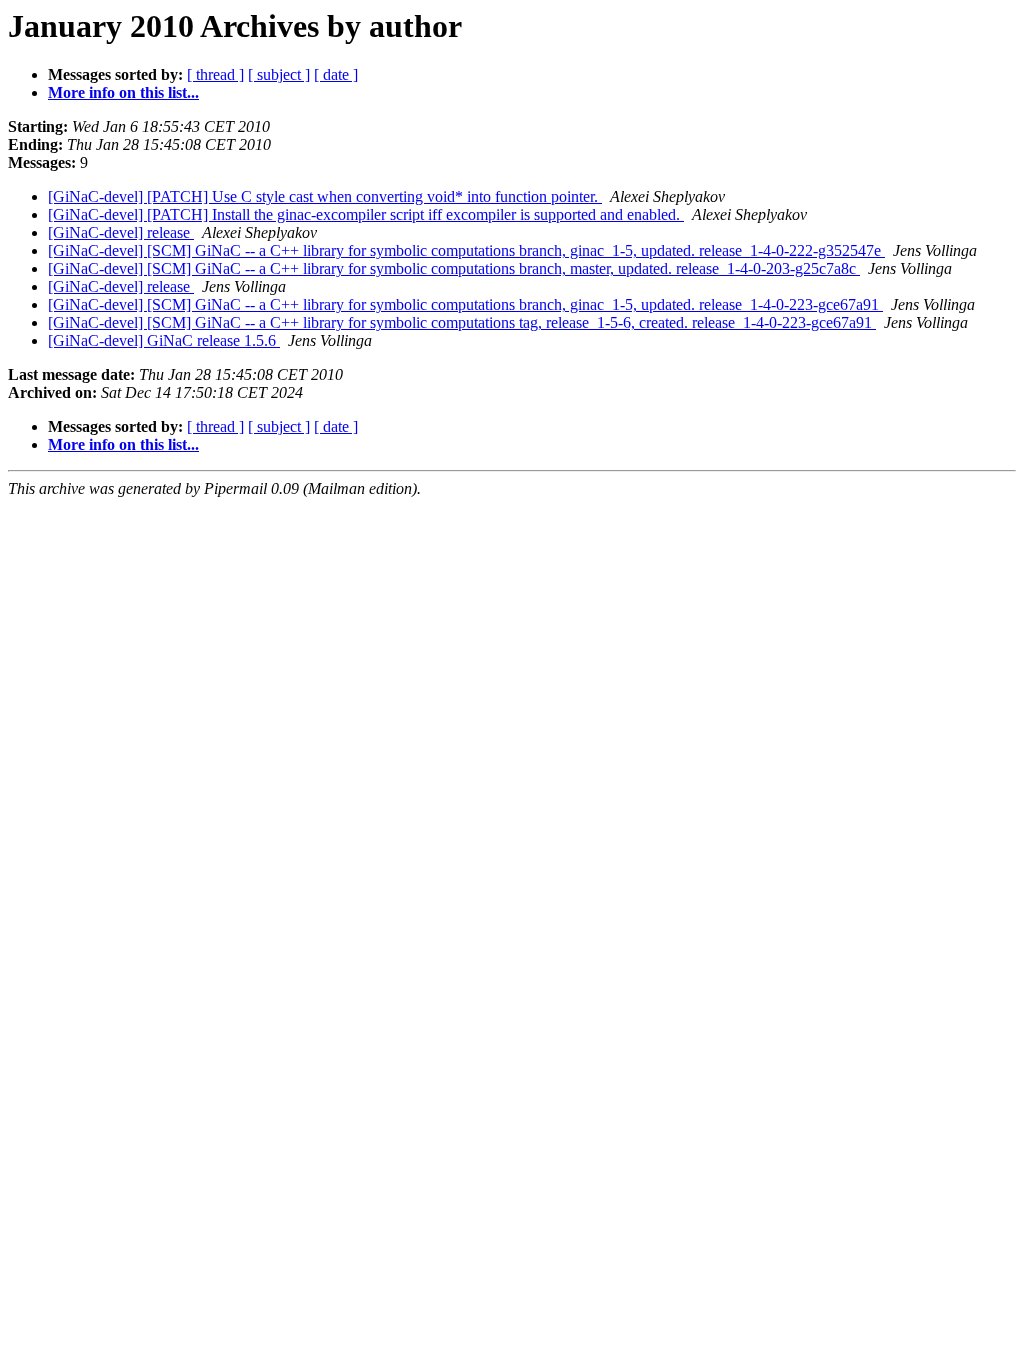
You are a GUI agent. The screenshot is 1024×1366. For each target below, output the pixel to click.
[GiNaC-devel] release (121, 232)
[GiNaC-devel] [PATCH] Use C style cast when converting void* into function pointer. (325, 196)
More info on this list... (123, 92)
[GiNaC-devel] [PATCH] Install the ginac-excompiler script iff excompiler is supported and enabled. (366, 214)
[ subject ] (279, 74)
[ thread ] (215, 74)
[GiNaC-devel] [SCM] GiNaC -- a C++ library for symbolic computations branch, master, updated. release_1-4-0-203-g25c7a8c (454, 268)
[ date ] (336, 74)
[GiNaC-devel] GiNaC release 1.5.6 (164, 340)
